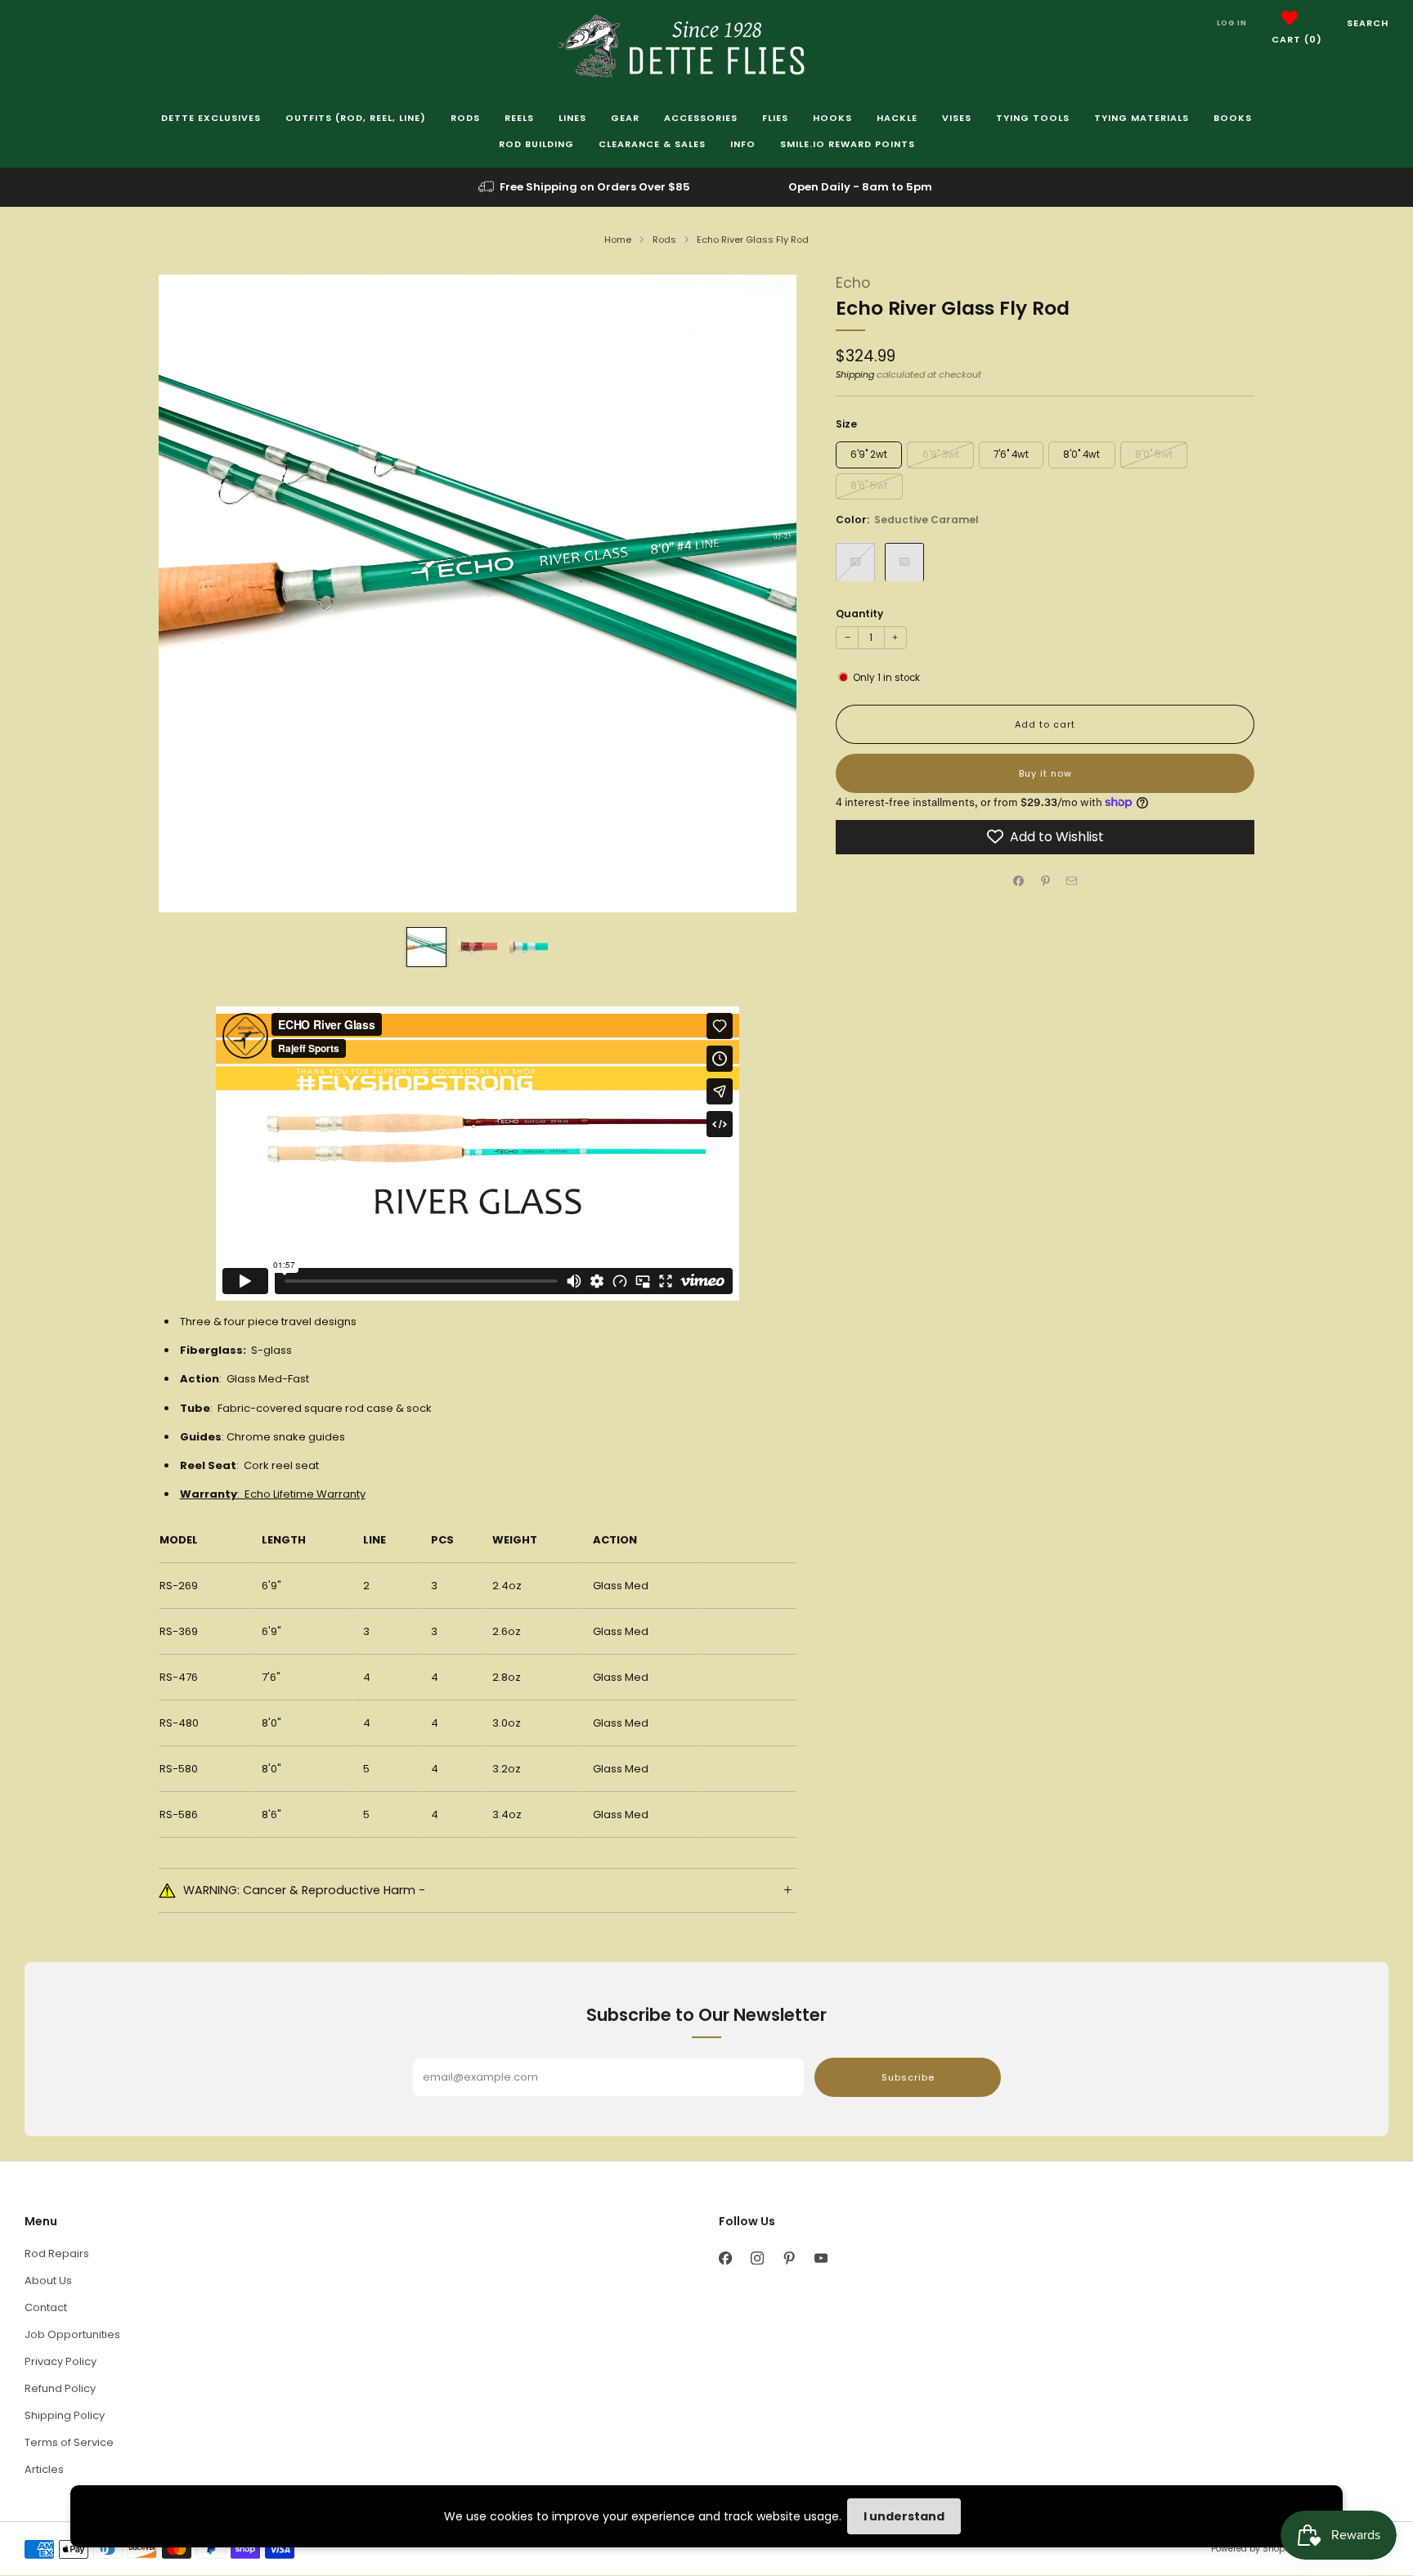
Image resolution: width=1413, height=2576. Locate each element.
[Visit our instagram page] (757, 2258)
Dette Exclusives (211, 118)
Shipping (855, 374)
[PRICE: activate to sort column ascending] (749, 1540)
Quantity (859, 613)
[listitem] (585, 187)
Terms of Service (69, 2442)
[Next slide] (765, 594)
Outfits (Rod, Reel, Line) (356, 118)
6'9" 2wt (869, 454)
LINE (375, 1540)
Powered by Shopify (1253, 2549)
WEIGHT (515, 1540)
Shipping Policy (65, 2415)
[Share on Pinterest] (1045, 881)
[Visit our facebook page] (725, 2258)
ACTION (615, 1540)
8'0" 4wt (1081, 454)
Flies (775, 118)
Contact (46, 2307)
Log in (1232, 23)
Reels (519, 118)
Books (1233, 118)
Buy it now (1045, 773)
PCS (442, 1540)
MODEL (179, 1540)
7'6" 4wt (1011, 454)
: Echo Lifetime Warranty (273, 1494)
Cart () (1297, 39)
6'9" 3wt (941, 454)
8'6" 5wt (869, 486)
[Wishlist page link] (1290, 18)
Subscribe (908, 2077)
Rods (465, 118)
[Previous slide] (191, 594)
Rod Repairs (57, 2253)
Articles (44, 2469)
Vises (957, 118)
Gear (625, 118)
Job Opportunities (72, 2334)
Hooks (832, 118)
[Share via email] (1072, 881)
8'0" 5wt (1154, 454)
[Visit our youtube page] (821, 2258)
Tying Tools (1033, 118)
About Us (48, 2280)
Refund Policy (60, 2388)
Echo (853, 283)
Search (1368, 23)
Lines (572, 118)
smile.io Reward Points (848, 144)
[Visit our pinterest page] (789, 2258)
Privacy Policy (61, 2361)
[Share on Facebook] (1019, 881)
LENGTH (284, 1540)
